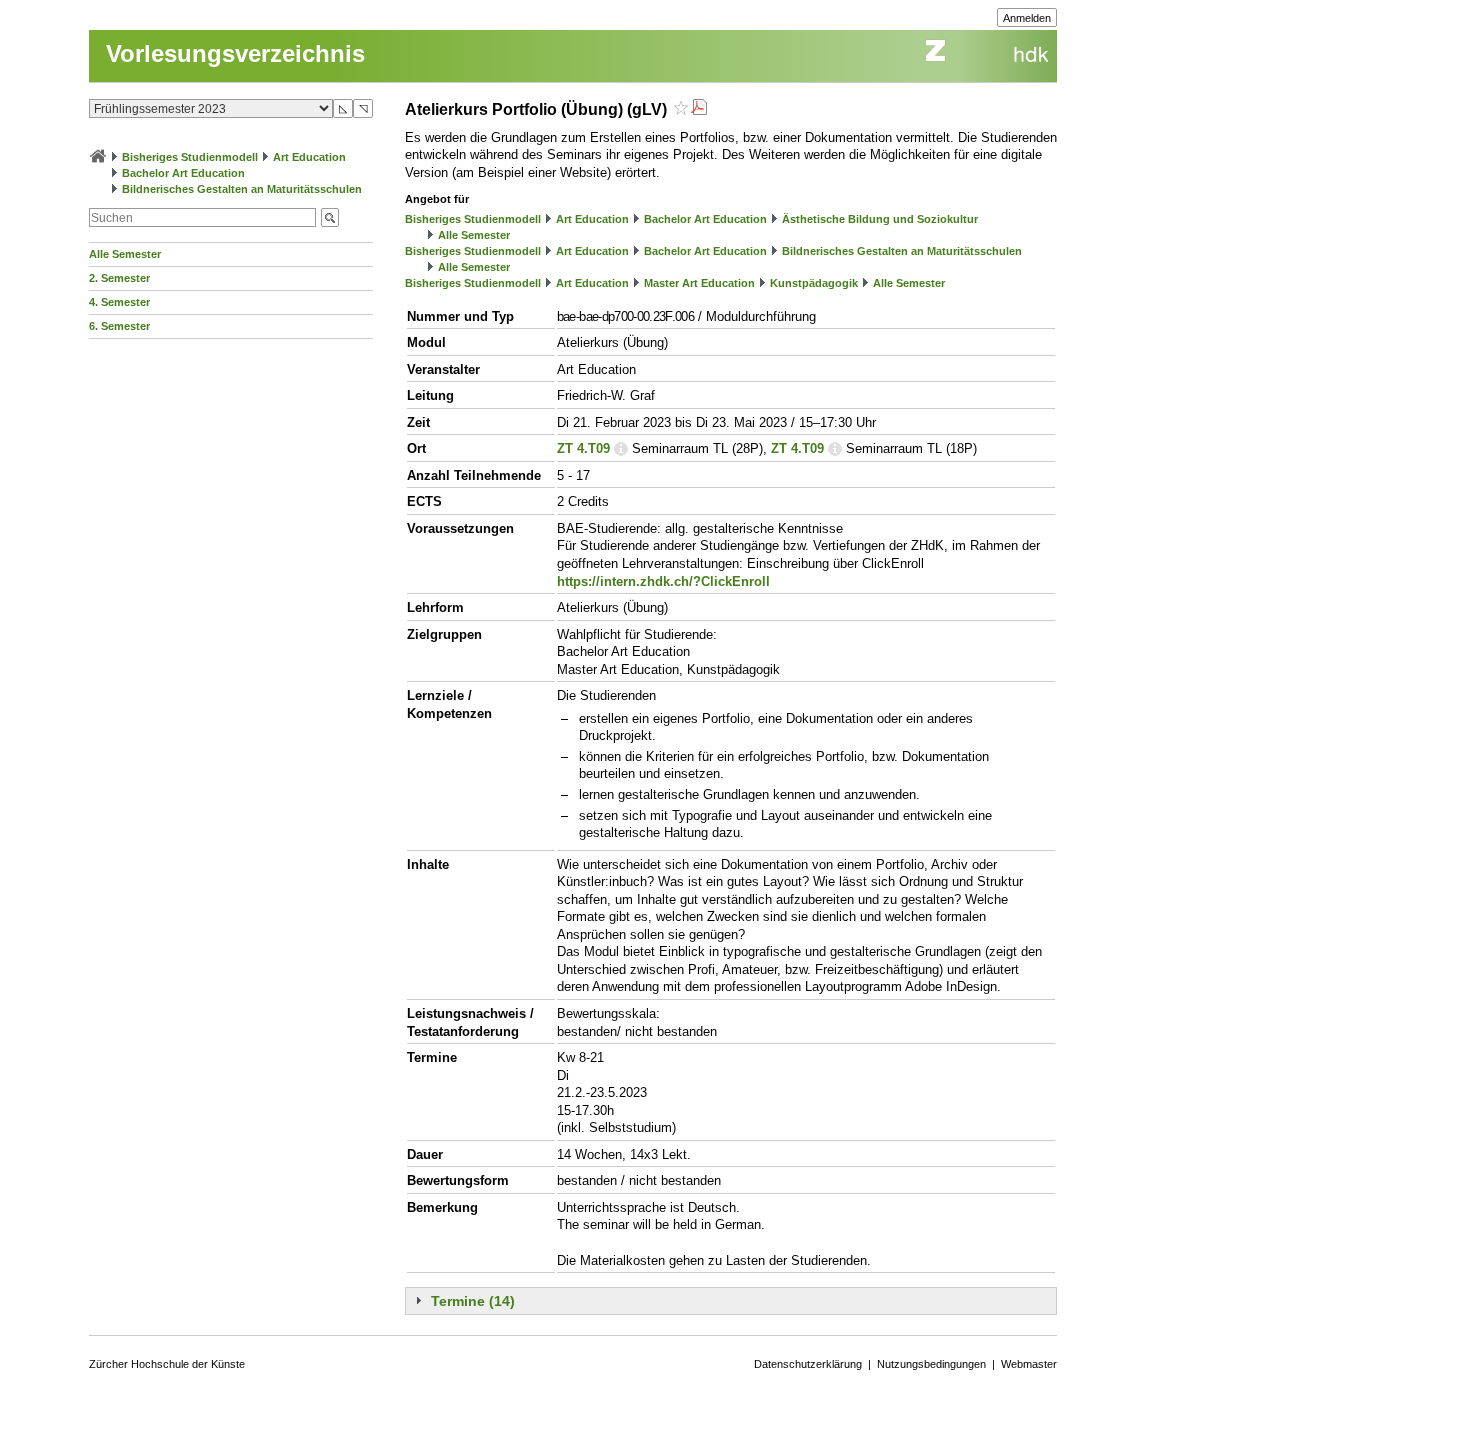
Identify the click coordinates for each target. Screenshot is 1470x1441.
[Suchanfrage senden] (330, 217)
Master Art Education (699, 283)
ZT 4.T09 (583, 448)
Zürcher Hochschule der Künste (167, 1364)
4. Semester (119, 302)
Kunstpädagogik (814, 283)
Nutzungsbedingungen (931, 1364)
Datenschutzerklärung (808, 1364)
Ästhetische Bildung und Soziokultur (880, 219)
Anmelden (1027, 18)
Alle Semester (125, 254)
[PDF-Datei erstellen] (699, 109)
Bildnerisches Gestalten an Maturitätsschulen (242, 189)
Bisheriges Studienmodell (190, 157)
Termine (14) (473, 1301)
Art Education (309, 157)
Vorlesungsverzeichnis (235, 53)
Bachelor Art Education (183, 173)
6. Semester (119, 326)
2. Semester (119, 278)
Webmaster (1029, 1364)
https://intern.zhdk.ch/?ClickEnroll (663, 581)
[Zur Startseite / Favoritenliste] (98, 157)
